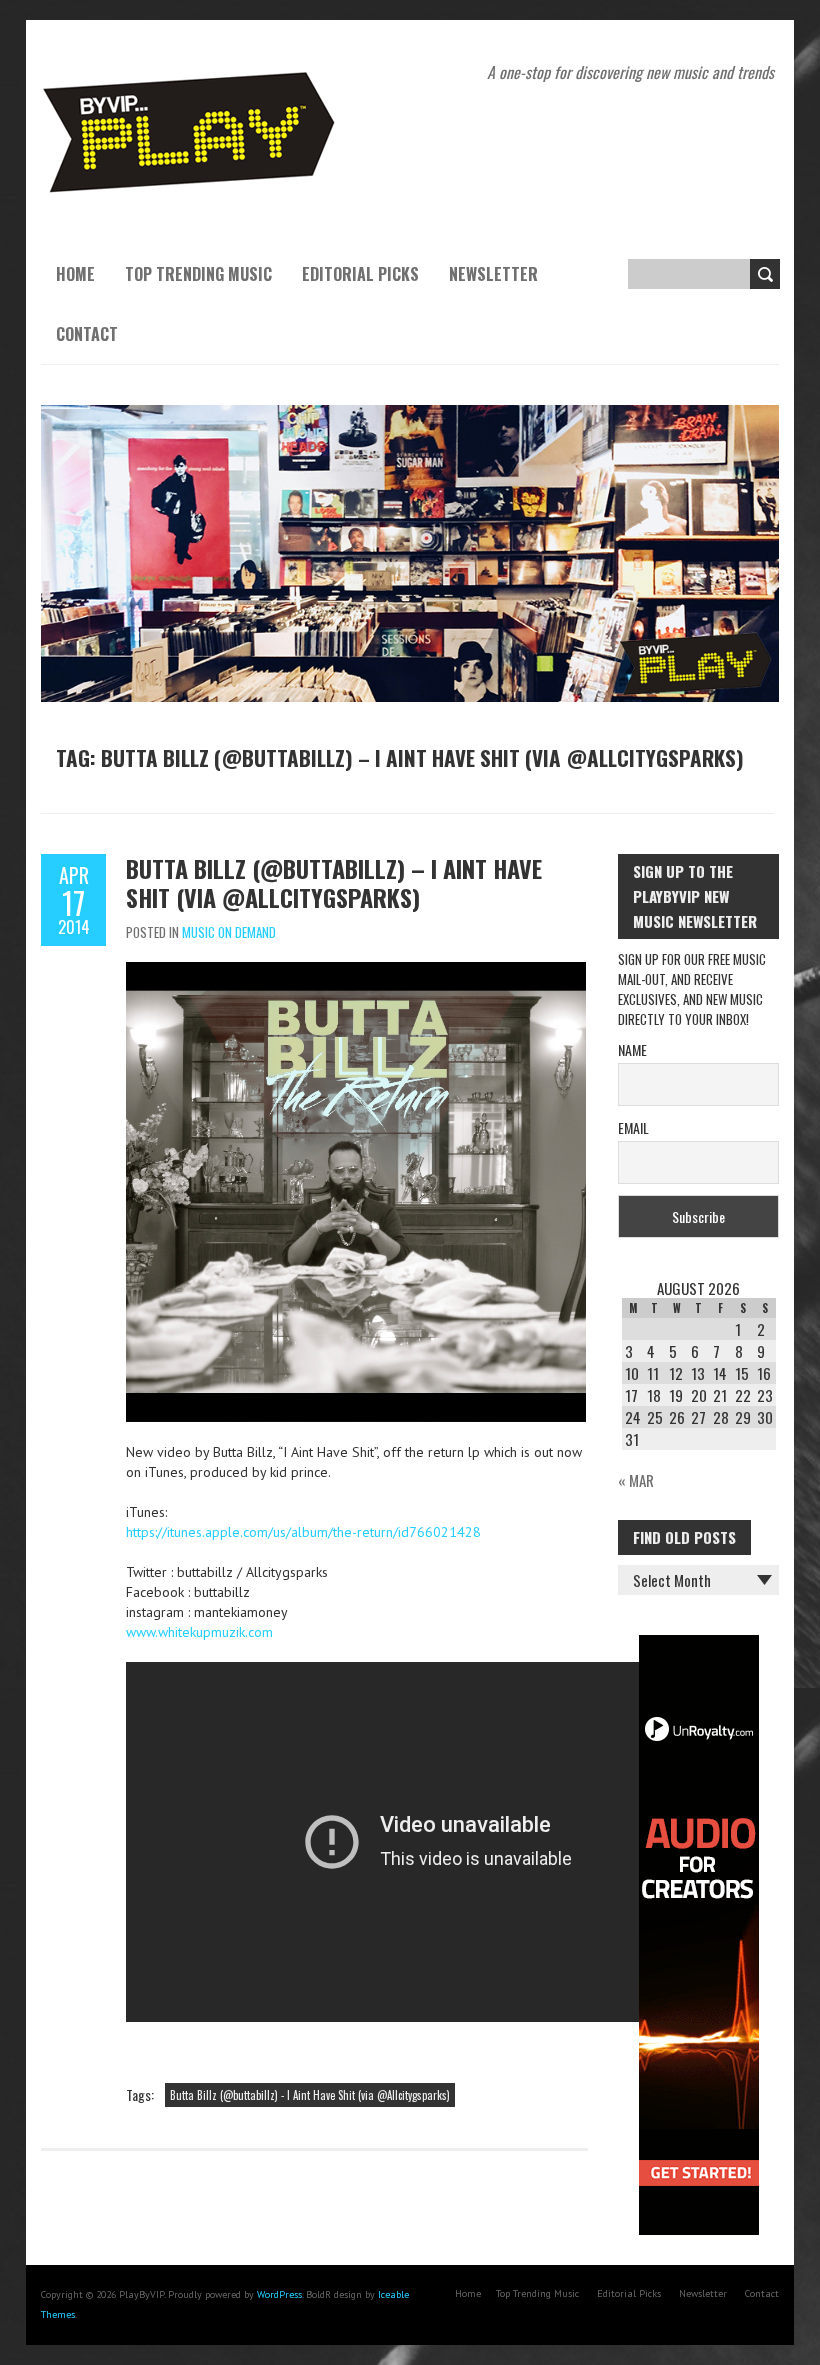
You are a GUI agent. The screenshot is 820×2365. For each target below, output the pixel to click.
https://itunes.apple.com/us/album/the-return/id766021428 (303, 1532)
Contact (87, 334)
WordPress (279, 2294)
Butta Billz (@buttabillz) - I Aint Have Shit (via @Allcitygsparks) (310, 2095)
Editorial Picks (360, 274)
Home (75, 274)
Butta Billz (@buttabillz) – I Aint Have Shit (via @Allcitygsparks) (334, 882)
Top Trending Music (198, 274)
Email (633, 1127)
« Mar (636, 1480)
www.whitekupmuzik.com (199, 1632)
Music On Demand (229, 932)
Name (632, 1049)
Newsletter (493, 274)
